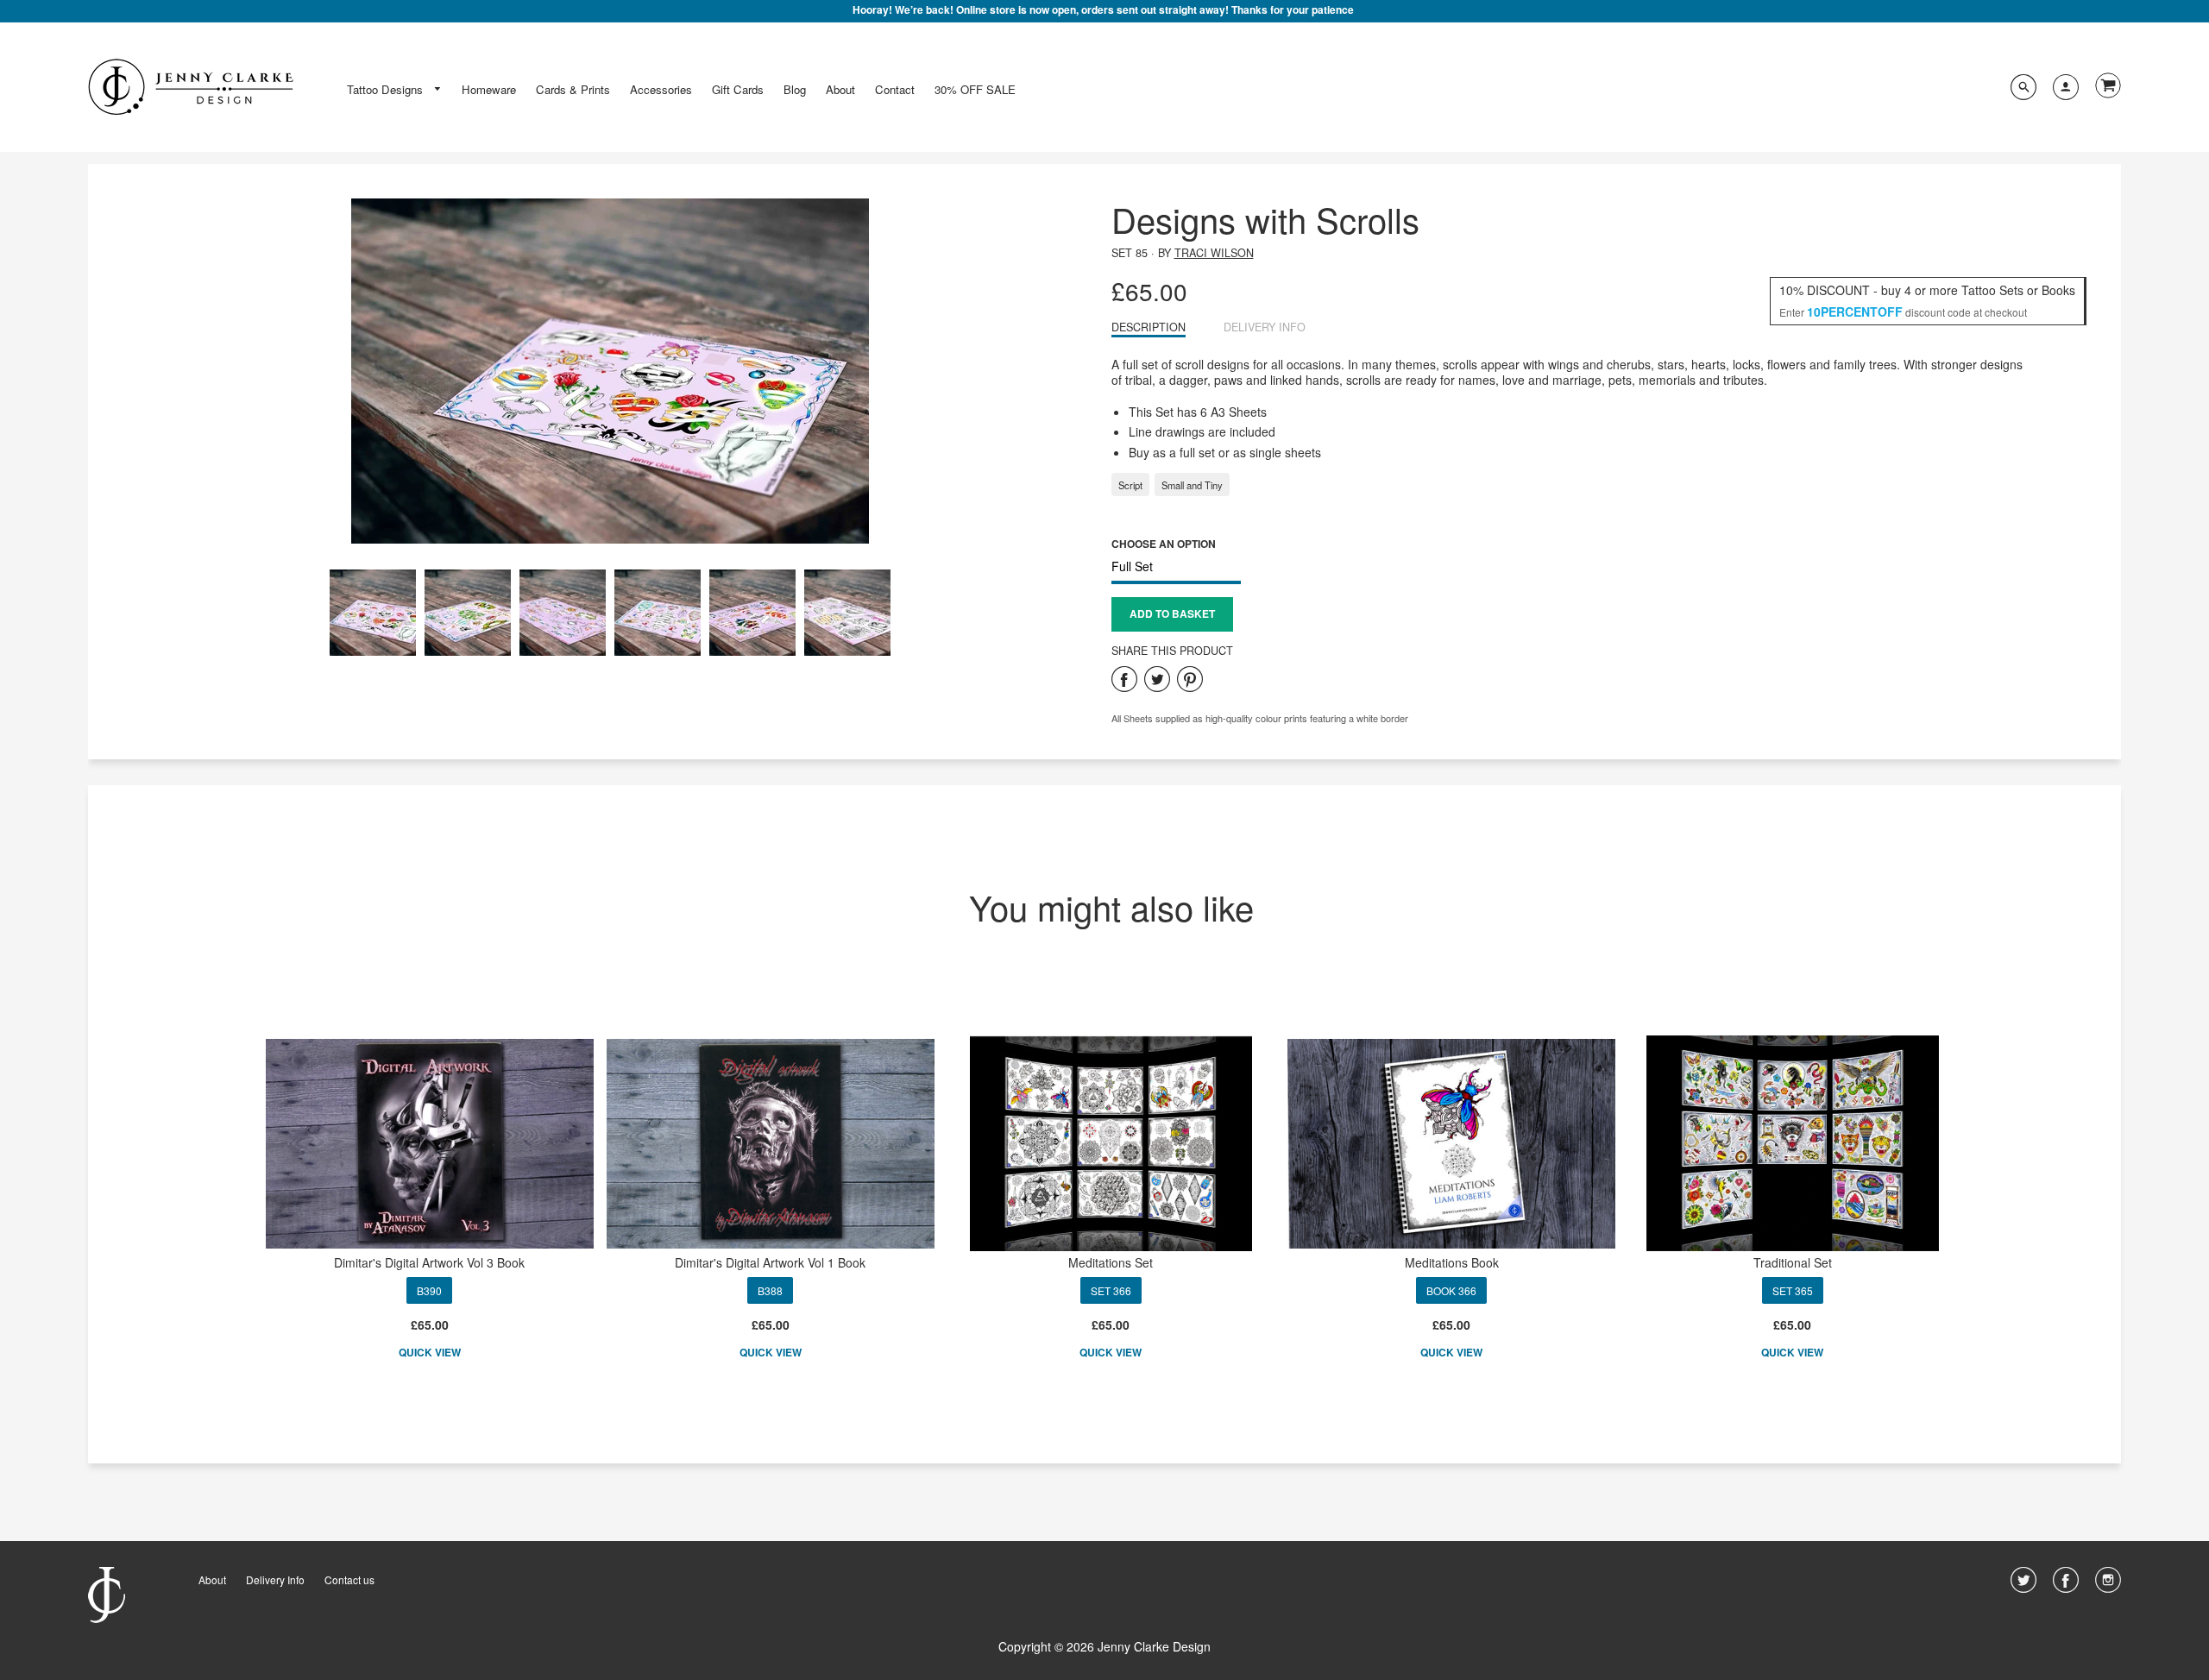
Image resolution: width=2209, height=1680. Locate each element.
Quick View (430, 1353)
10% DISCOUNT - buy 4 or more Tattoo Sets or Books (1927, 290)
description (1149, 327)
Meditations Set (1111, 1262)
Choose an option (1164, 544)
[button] (1172, 614)
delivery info (1265, 327)
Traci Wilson (1214, 253)
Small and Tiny (1192, 485)
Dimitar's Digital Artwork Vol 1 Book (770, 1262)
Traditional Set (1793, 1262)
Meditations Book (1452, 1262)
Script (1130, 485)
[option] (610, 371)
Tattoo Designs (387, 89)
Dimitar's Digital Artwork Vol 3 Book (429, 1262)
